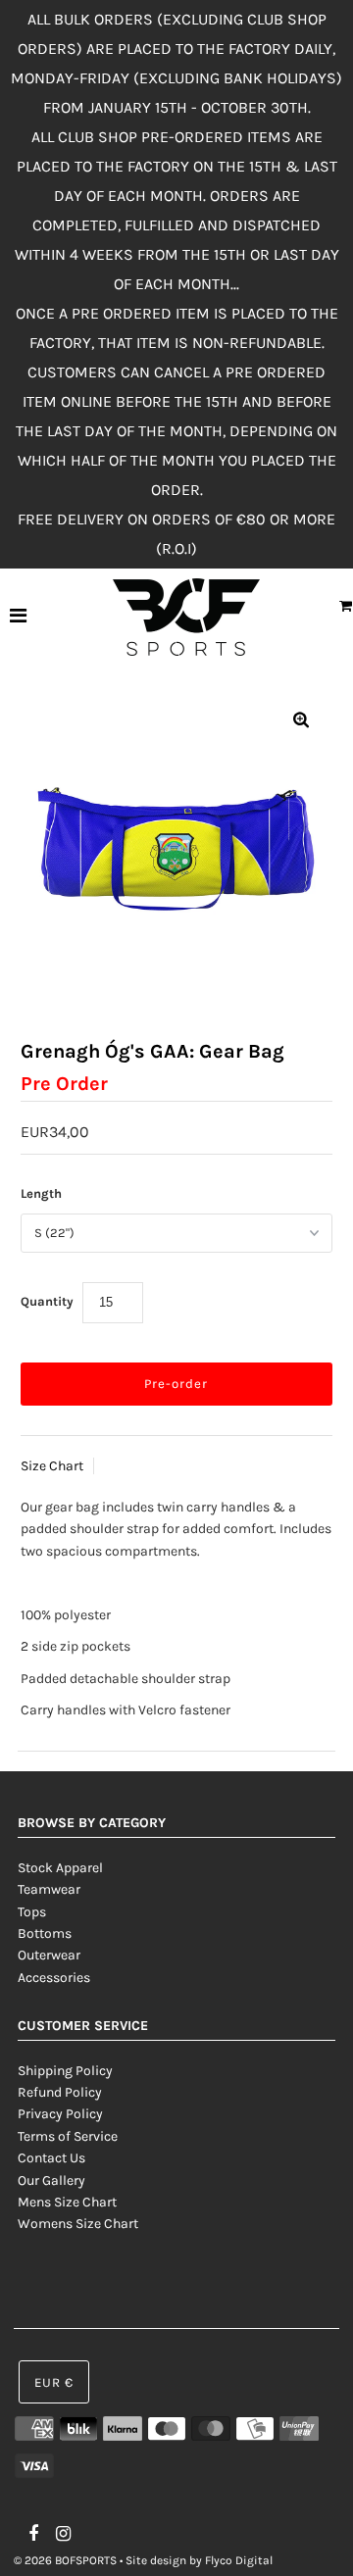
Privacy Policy (60, 2114)
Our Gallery (51, 2180)
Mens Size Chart (67, 2202)
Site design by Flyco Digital (199, 2560)
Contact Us (51, 2158)
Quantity (47, 1301)
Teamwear (49, 1889)
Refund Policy (60, 2092)
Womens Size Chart (78, 2224)
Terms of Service (68, 2136)
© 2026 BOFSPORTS (65, 2560)
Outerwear (49, 1955)
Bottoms (45, 1933)
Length (41, 1193)
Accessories (54, 1978)
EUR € (54, 2382)
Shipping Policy (65, 2071)
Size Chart (52, 1466)
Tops (32, 1912)
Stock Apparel (60, 1868)
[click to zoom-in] (301, 721)
